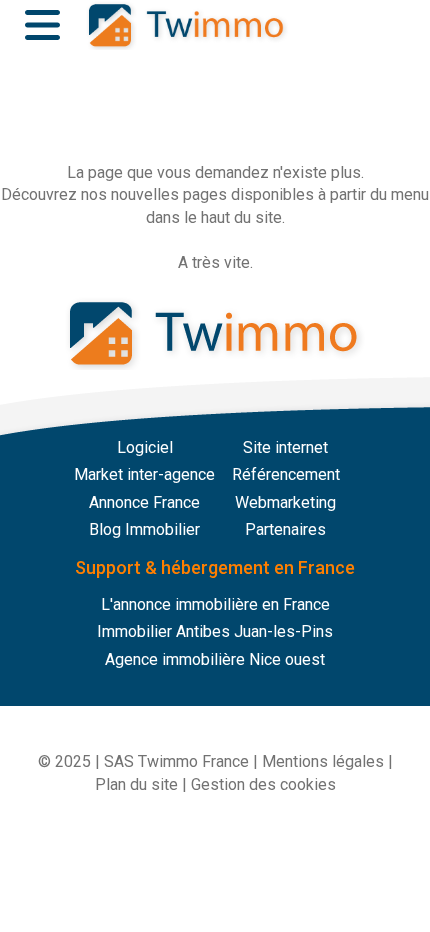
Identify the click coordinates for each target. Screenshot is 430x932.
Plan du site (136, 784)
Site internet (285, 447)
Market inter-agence (144, 474)
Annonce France (144, 502)
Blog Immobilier (144, 529)
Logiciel (145, 447)
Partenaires (285, 529)
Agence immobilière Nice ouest (215, 659)
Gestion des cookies (263, 784)
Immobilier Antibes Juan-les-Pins (215, 631)
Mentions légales (323, 761)
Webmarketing (285, 502)
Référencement (286, 474)
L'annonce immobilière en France (215, 604)
